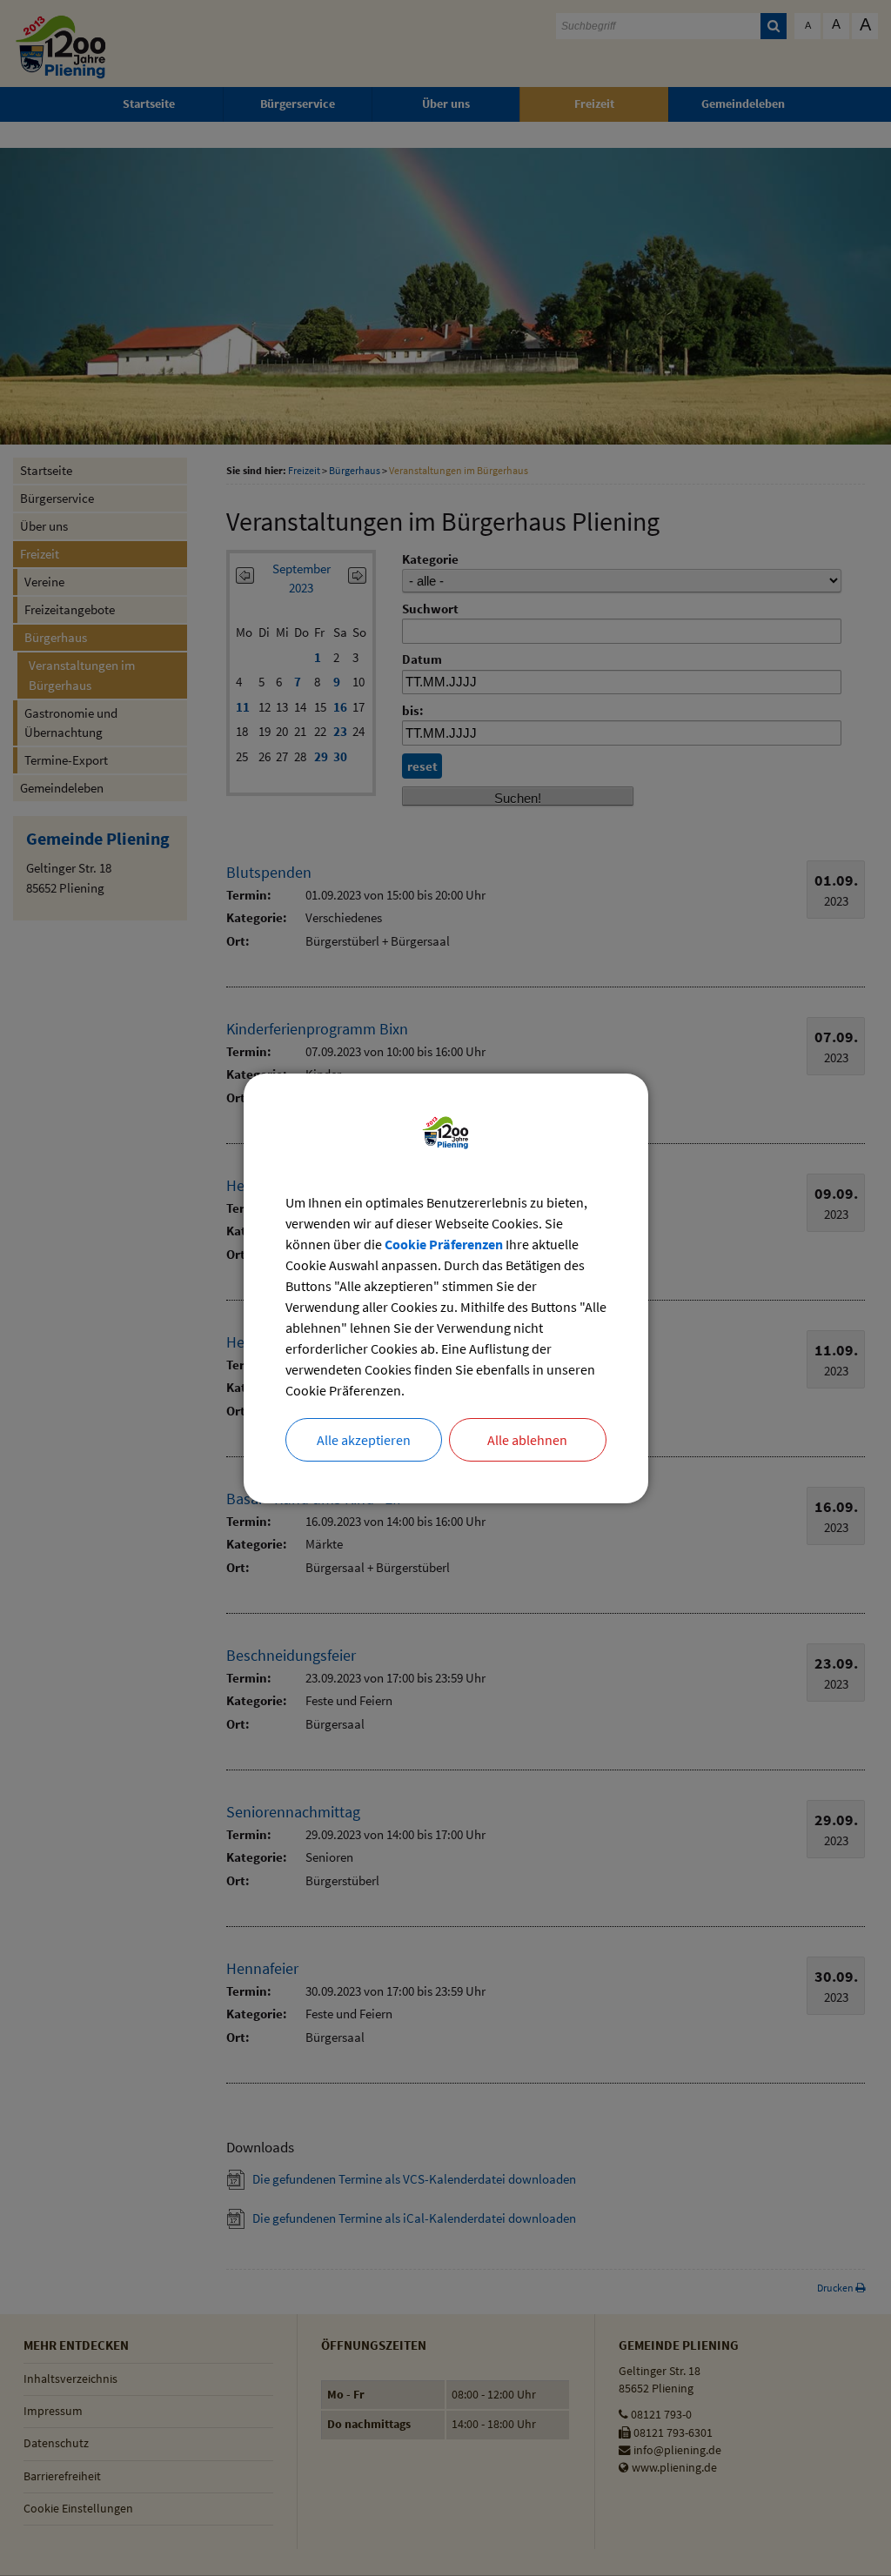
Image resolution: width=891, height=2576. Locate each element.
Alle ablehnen (527, 1440)
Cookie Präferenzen (444, 1244)
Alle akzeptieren (364, 1440)
